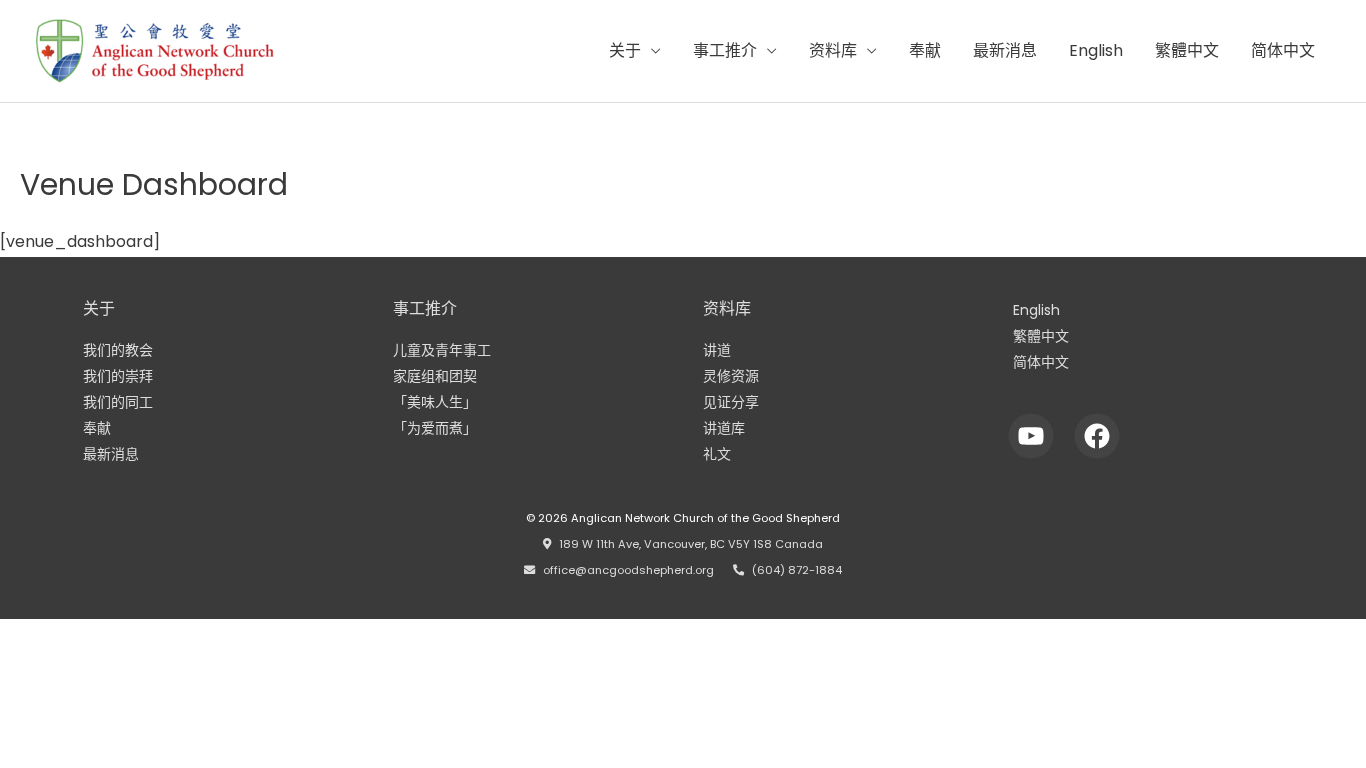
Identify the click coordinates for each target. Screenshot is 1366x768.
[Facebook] (1097, 435)
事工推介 (725, 50)
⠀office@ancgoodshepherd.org (624, 570)
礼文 (717, 454)
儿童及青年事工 (442, 350)
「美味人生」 (435, 402)
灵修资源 (731, 376)
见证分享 (731, 402)
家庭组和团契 (435, 376)
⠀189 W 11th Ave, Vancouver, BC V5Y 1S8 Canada (687, 544)
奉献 (925, 50)
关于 (625, 50)
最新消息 (1005, 50)
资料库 (833, 50)
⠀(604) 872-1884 (793, 570)
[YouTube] (1031, 435)
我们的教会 (118, 350)
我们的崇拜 (118, 376)
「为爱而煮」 (435, 428)
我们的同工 (118, 402)
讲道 (717, 350)
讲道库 (724, 428)
